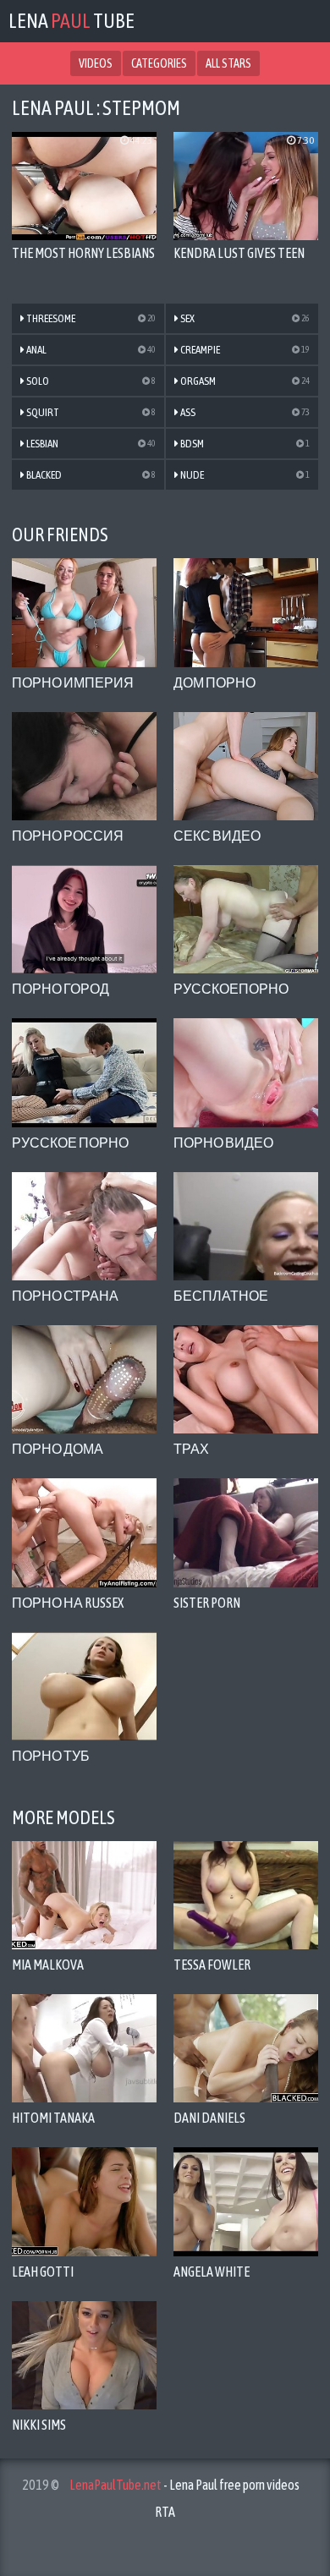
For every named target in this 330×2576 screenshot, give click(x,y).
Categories (159, 63)
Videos (96, 63)
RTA (165, 2512)
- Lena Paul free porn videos (184, 2485)
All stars (228, 63)
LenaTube (71, 21)
